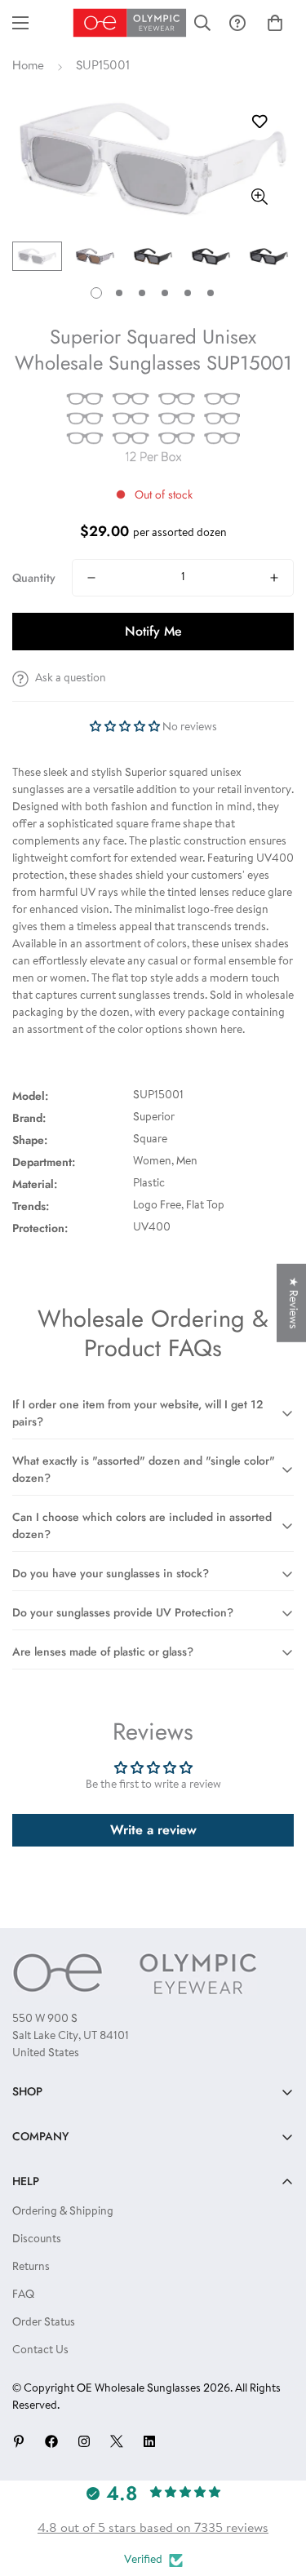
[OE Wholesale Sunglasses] (130, 23)
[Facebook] (51, 2441)
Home (28, 67)
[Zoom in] (259, 196)
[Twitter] (117, 2441)
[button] (275, 23)
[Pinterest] (19, 2441)
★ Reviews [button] (292, 1302)
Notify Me (153, 631)
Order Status (44, 2323)
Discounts (37, 2240)
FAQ (23, 2295)
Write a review (153, 1830)
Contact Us (40, 2351)
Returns (31, 2268)
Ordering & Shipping (63, 2212)
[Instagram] (84, 2441)
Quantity (34, 578)
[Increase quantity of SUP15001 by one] (274, 578)
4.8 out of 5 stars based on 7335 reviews (153, 2529)
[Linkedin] (149, 2441)
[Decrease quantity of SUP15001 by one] (91, 578)
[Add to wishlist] (259, 122)
